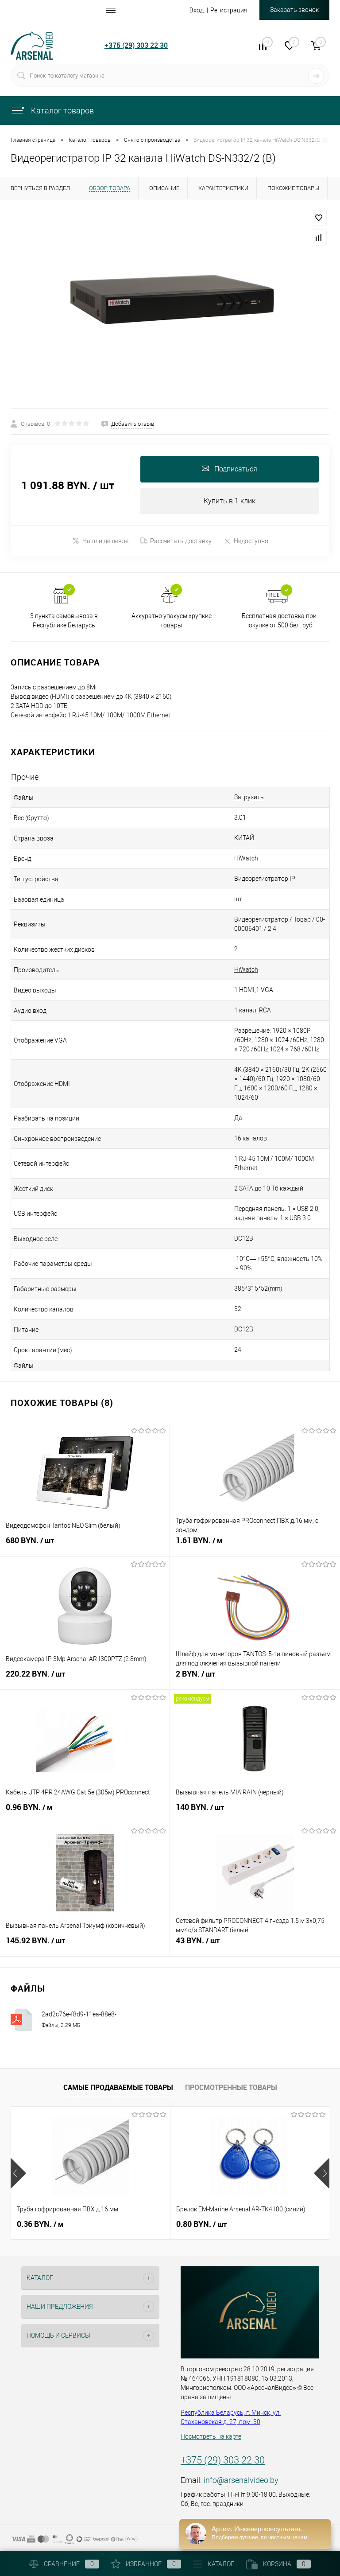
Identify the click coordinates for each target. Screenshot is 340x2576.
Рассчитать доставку (181, 541)
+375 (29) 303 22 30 (136, 45)
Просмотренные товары (231, 2087)
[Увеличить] (170, 304)
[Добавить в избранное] (319, 218)
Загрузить (249, 797)
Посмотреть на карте (211, 2436)
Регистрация (229, 10)
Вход (197, 10)
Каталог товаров (62, 111)
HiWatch (246, 969)
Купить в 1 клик (230, 501)
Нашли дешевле (105, 541)
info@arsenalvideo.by (241, 2480)
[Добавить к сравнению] (319, 237)
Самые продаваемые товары (118, 2087)
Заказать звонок (294, 10)
